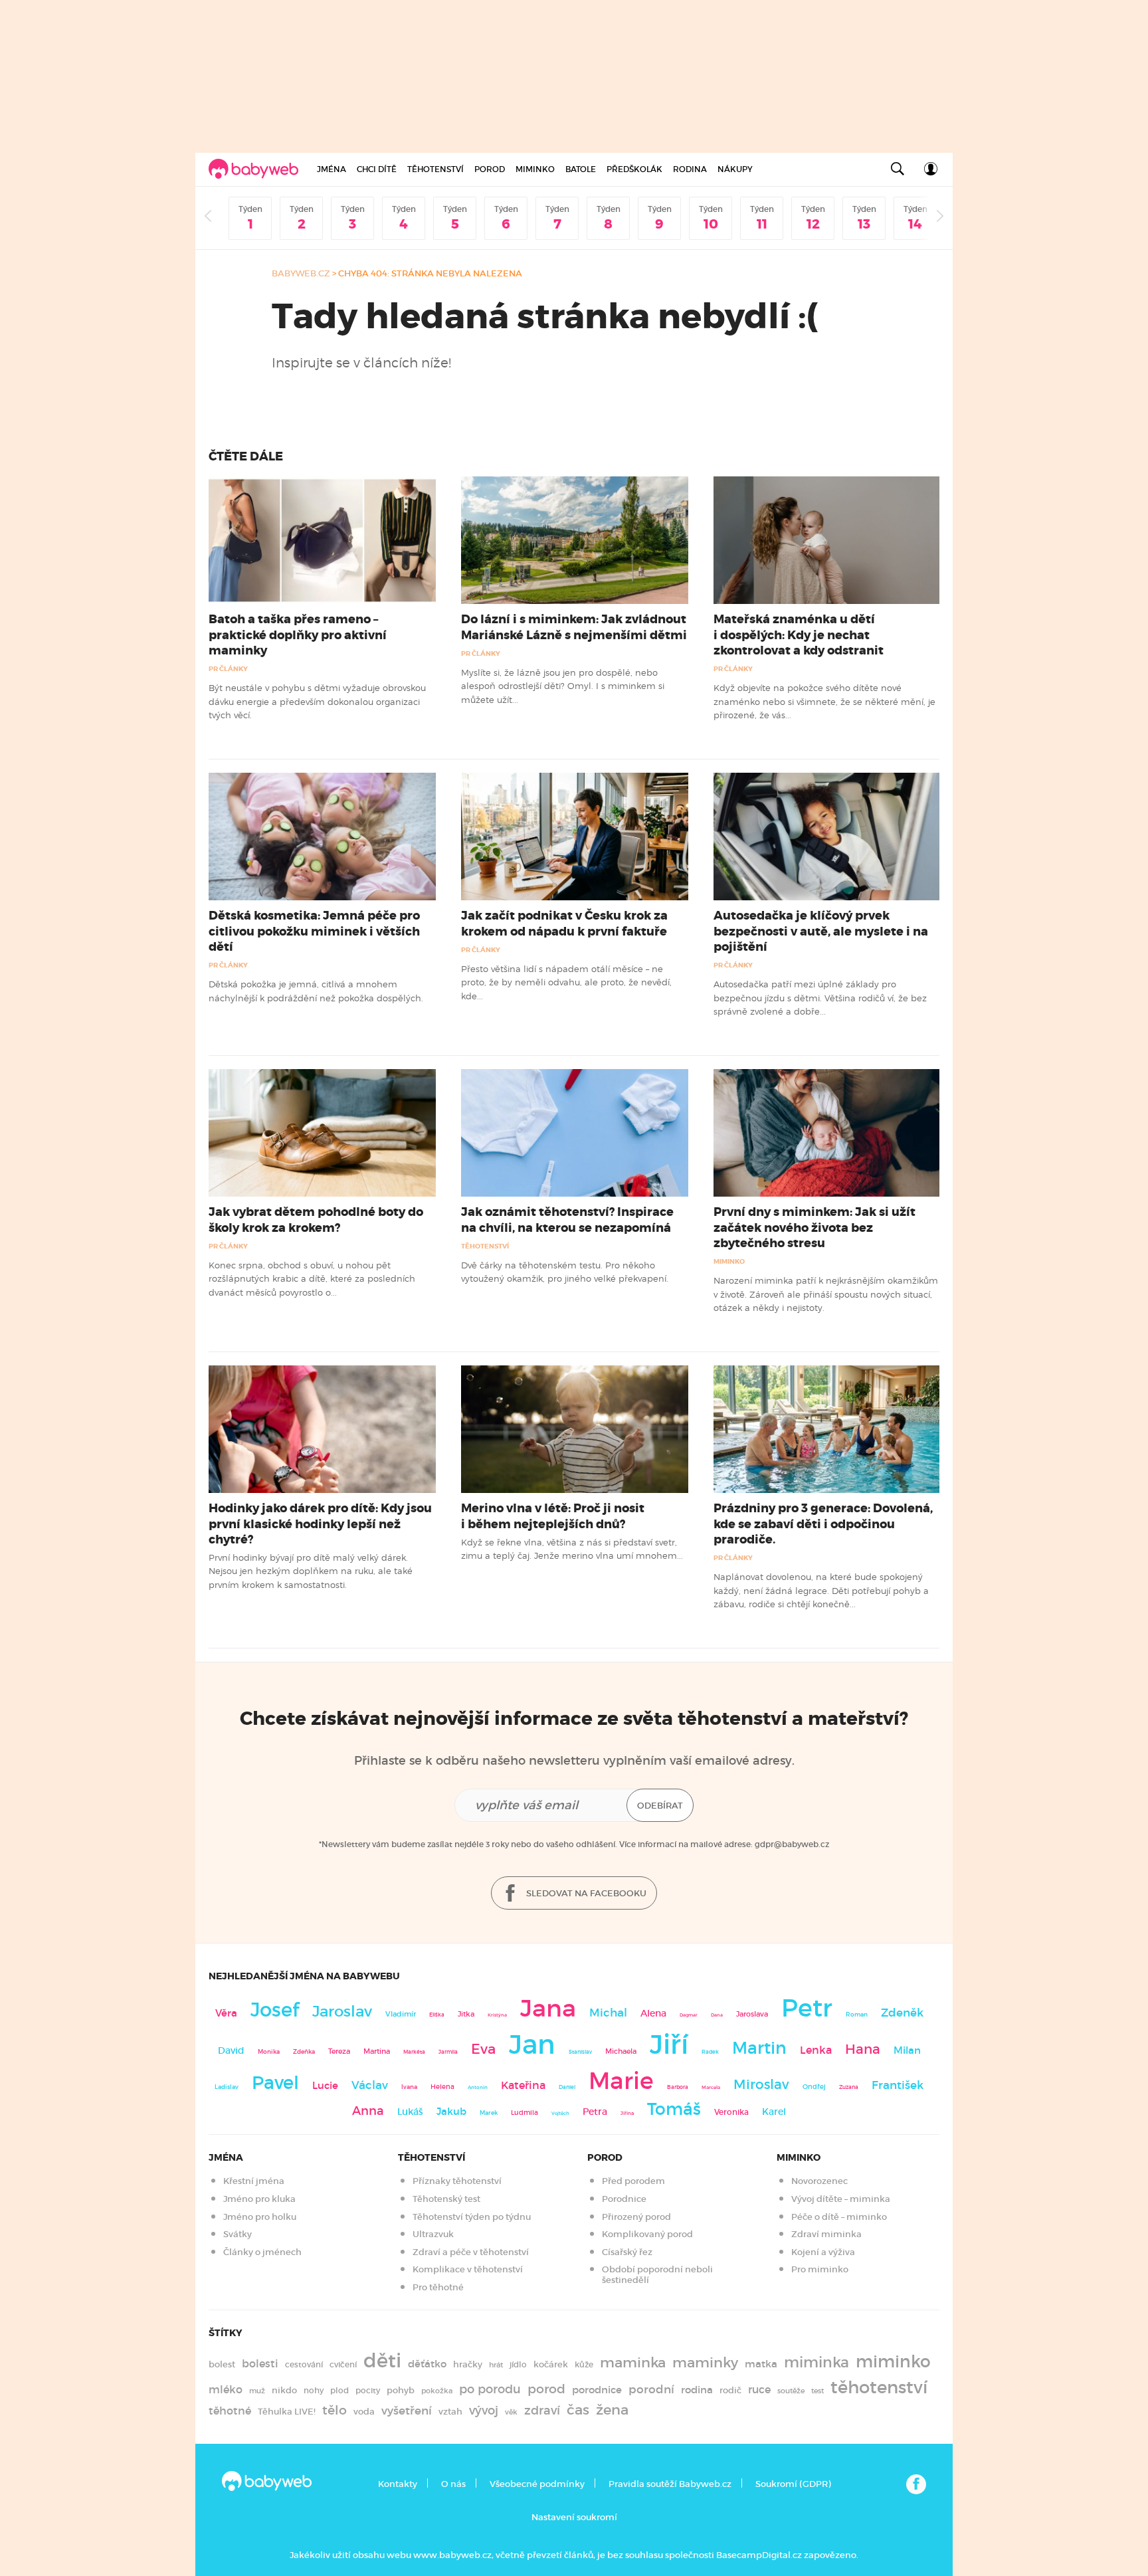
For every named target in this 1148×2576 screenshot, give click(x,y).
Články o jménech (262, 2252)
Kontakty (398, 2484)
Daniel (567, 2087)
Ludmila (525, 2113)
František (898, 2085)
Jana (548, 2008)
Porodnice (624, 2199)
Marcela (711, 2087)
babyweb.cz (301, 273)
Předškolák (634, 169)
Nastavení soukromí (574, 2517)
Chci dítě (377, 169)
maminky (705, 2363)
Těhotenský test (446, 2199)
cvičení (343, 2364)
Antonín (478, 2087)
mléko (226, 2390)
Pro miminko (820, 2269)
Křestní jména (254, 2181)
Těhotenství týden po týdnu (472, 2217)
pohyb (401, 2390)
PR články (228, 669)
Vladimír (401, 2014)
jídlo (518, 2364)
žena (612, 2410)
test (817, 2391)
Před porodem (633, 2181)
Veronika (731, 2112)
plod (339, 2390)
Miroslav (761, 2084)
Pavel (275, 2083)
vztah (450, 2412)
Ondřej (814, 2087)
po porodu (490, 2389)
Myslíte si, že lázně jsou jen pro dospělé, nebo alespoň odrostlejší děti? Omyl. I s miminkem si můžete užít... (563, 686)
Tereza (339, 2051)
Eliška (437, 2015)
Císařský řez (627, 2252)
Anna (368, 2111)
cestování (304, 2364)
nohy (314, 2390)
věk (511, 2412)
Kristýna (497, 2015)
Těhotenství (435, 169)
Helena (442, 2087)
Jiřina (627, 2113)
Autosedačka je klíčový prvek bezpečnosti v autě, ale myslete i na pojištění (821, 931)
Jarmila (448, 2052)
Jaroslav (342, 2011)
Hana (863, 2049)
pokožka (437, 2391)
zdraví (542, 2410)
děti (382, 2361)
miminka (816, 2362)
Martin (759, 2048)
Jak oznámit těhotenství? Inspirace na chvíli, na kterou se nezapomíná (567, 1220)
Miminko (535, 169)
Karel (774, 2112)
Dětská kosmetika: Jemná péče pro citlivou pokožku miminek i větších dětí (314, 931)
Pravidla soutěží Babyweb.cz (670, 2484)
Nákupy (735, 169)
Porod (490, 169)
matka (761, 2364)
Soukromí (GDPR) (793, 2484)
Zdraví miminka (826, 2234)
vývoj (484, 2411)
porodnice (597, 2390)
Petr (807, 2008)
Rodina (690, 169)
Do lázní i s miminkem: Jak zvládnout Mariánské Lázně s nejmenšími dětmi (574, 627)
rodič (730, 2390)
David (231, 2051)
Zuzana (849, 2087)
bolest (222, 2364)
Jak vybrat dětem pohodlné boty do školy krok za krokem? (316, 1220)
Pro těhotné (438, 2287)
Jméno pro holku (260, 2217)
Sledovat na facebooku (585, 1893)
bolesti (260, 2364)
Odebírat (660, 1806)
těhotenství (879, 2387)
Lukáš (410, 2112)
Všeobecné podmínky (537, 2484)
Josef (275, 2010)
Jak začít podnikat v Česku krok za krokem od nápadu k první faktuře (564, 923)
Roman (857, 2014)
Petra (595, 2112)
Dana (717, 2015)
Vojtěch (560, 2113)
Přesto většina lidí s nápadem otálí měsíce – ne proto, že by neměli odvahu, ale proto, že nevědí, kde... (566, 982)
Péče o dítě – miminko (839, 2217)
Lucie (325, 2085)
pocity (368, 2390)
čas (578, 2410)
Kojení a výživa (823, 2252)
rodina (697, 2390)
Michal (608, 2013)
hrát (496, 2365)
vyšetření (407, 2411)
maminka (633, 2363)
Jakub (451, 2112)
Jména (332, 169)
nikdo (284, 2390)
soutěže (791, 2391)
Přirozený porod (636, 2217)
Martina (377, 2051)
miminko (893, 2362)
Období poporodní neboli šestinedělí (657, 2275)
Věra (226, 2013)
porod (546, 2389)
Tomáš (674, 2109)
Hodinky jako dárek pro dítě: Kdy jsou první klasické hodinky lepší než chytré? (320, 1524)
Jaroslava (752, 2014)
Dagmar (689, 2015)
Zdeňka (304, 2052)
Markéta (414, 2052)
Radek (710, 2052)
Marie (621, 2081)
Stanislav (580, 2052)
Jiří (669, 2044)
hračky (468, 2364)
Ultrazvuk (433, 2234)
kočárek (551, 2364)
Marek (489, 2113)
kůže (584, 2364)
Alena (653, 2013)
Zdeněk (902, 2013)
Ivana (409, 2087)
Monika (269, 2052)
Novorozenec (819, 2181)
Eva (483, 2049)
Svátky (238, 2234)
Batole (581, 169)
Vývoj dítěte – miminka (841, 2199)
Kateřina (523, 2085)
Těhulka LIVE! (287, 2412)
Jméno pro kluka (259, 2199)
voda (364, 2412)
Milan (907, 2050)
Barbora (678, 2087)
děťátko (427, 2364)
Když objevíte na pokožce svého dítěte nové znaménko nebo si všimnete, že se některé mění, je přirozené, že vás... (824, 701)
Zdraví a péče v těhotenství (471, 2252)
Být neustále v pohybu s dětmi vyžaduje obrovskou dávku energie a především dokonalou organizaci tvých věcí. (317, 701)
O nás (453, 2484)
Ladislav (227, 2087)
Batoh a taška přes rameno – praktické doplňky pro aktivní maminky (298, 635)
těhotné (230, 2411)
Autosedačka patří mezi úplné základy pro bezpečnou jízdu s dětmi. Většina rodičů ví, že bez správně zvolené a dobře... (820, 998)
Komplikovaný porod (647, 2234)
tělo (335, 2410)
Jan (532, 2045)
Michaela (621, 2051)
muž (257, 2391)
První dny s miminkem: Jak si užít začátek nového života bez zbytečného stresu (814, 1227)
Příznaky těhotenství (457, 2181)
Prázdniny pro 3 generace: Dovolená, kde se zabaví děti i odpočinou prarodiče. (823, 1524)
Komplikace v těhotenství (468, 2269)
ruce (759, 2390)
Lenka (816, 2050)
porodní (651, 2390)
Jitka (466, 2014)
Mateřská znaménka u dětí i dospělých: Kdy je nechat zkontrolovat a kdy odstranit (799, 635)
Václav (370, 2085)
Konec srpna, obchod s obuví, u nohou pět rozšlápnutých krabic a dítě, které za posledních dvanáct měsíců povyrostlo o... (312, 1279)
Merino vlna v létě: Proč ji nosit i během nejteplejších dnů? (553, 1516)
